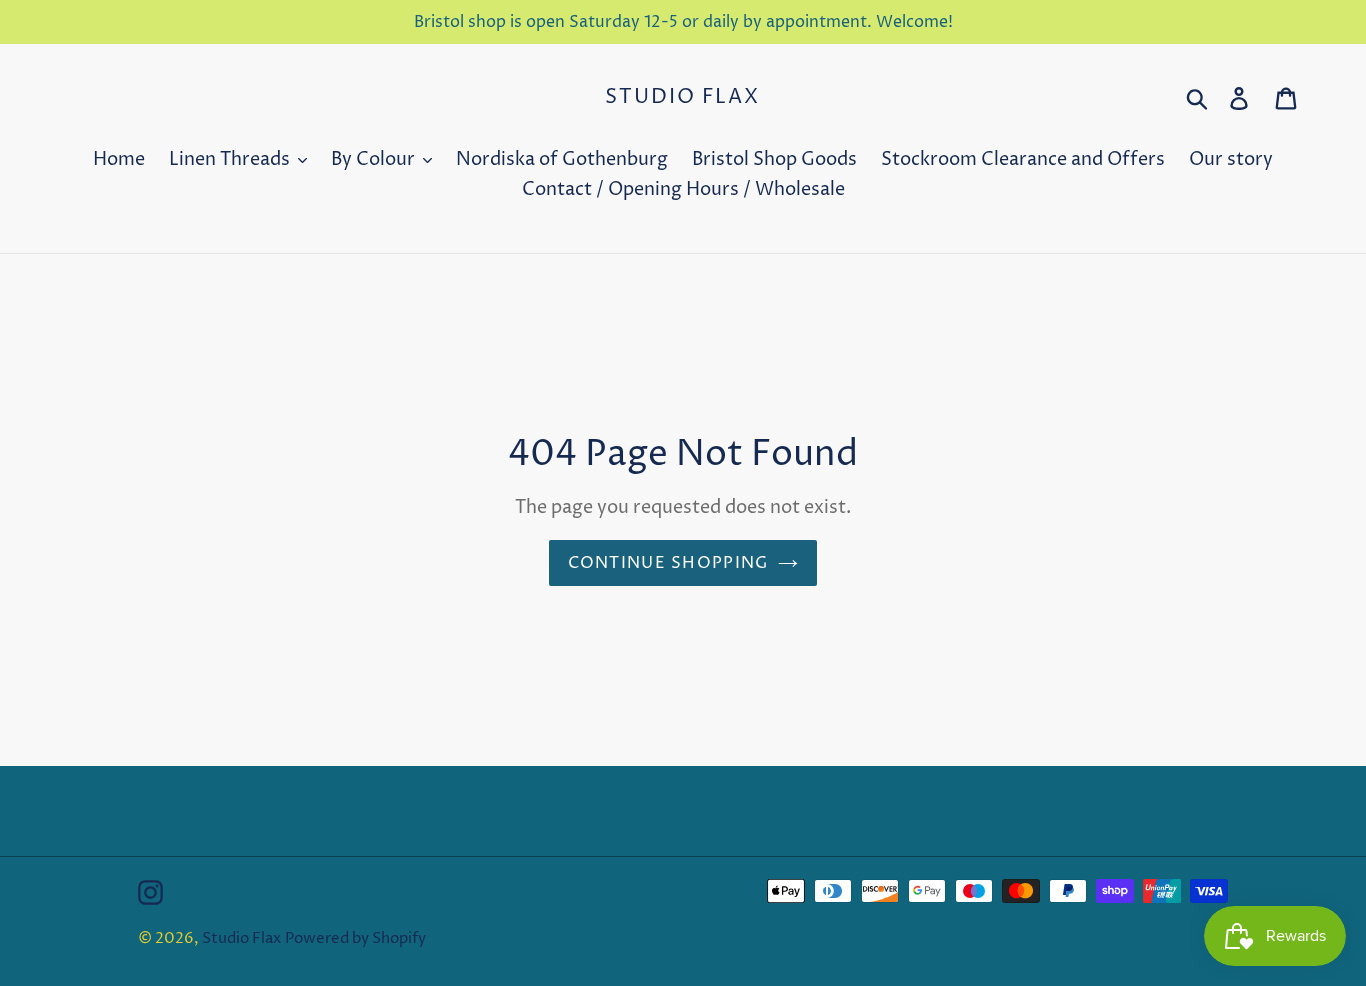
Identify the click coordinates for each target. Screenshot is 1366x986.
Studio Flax (682, 98)
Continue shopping (668, 563)
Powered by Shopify (355, 938)
